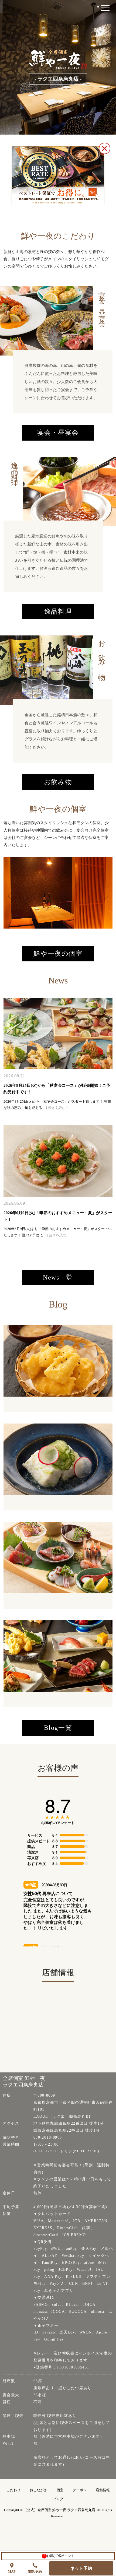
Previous (9, 893)
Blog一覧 (58, 1728)
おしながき (38, 2490)
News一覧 (58, 1277)
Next (102, 893)
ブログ (58, 2499)
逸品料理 (58, 612)
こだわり (13, 2490)
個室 (60, 2490)
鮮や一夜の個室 (58, 954)
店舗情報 (103, 2490)
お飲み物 (58, 782)
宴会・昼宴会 (58, 433)
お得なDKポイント (59, 2556)
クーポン (80, 2490)
